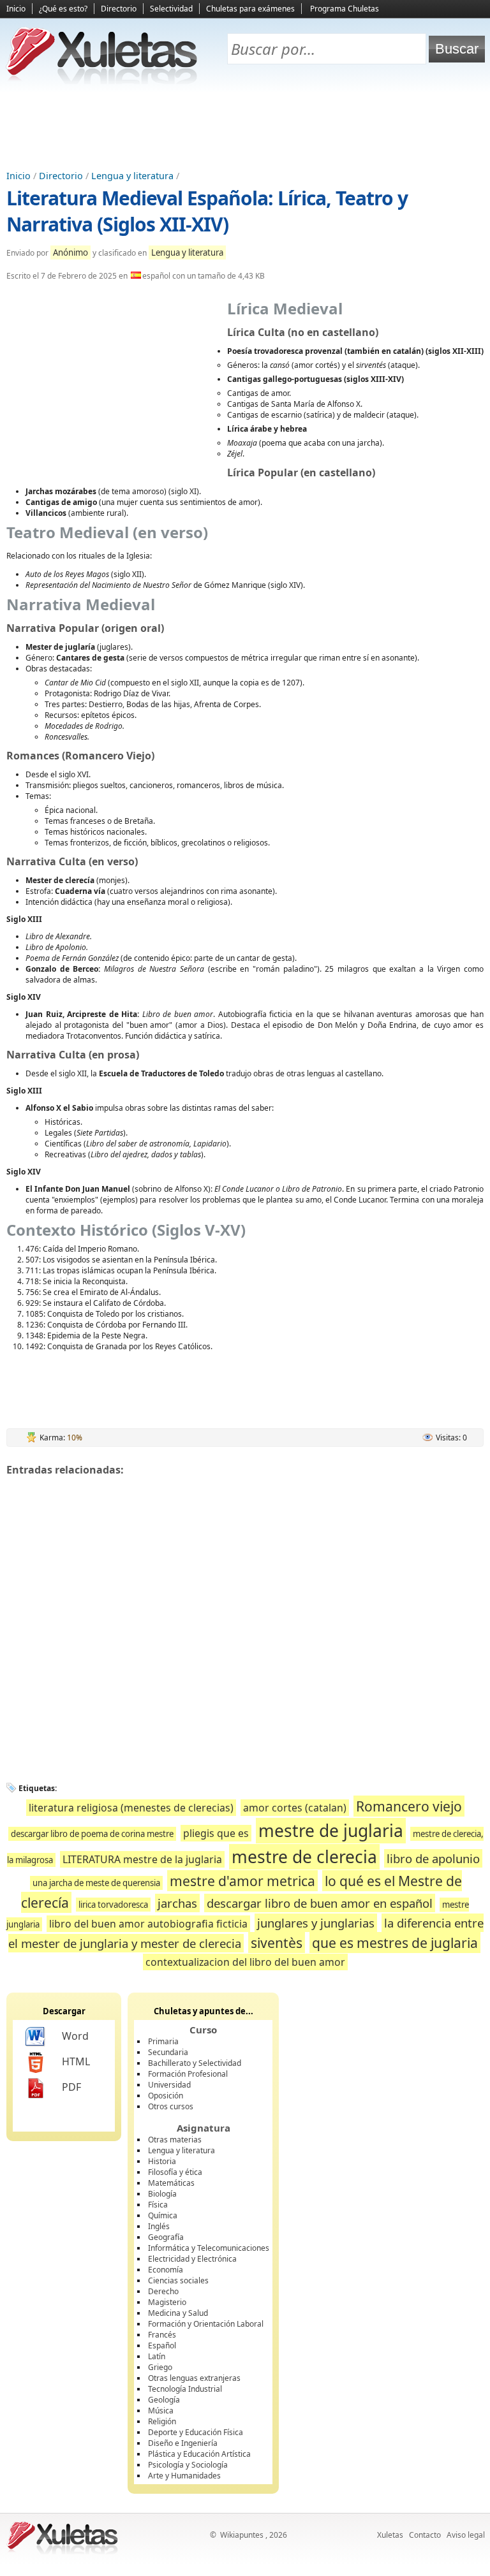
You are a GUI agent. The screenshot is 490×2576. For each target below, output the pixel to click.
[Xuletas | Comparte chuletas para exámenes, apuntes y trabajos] (102, 81)
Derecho (163, 2291)
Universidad (169, 2085)
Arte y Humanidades (184, 2476)
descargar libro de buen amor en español (320, 1903)
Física (158, 2205)
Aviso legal (466, 2535)
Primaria (163, 2041)
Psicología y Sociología (188, 2465)
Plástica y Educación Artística (199, 2454)
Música (161, 2411)
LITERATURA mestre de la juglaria (142, 1859)
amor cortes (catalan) (295, 1808)
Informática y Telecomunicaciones (209, 2248)
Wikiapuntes (242, 2535)
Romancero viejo (409, 1806)
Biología (162, 2194)
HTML (76, 2061)
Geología (164, 2400)
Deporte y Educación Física (196, 2432)
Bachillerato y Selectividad (195, 2063)
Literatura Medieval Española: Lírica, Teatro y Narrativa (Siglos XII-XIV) (207, 211)
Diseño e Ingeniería (183, 2443)
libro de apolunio (433, 1858)
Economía (166, 2270)
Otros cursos (171, 2106)
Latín (157, 2356)
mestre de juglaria (331, 1831)
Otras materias (175, 2140)
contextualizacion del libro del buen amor (245, 1962)
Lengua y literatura (132, 176)
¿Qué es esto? (63, 9)
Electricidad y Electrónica (192, 2259)
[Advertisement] (245, 128)
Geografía (166, 2237)
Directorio (119, 9)
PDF (71, 2087)
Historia (162, 2161)
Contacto (425, 2535)
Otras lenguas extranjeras (194, 2378)
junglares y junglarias (316, 1923)
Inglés (159, 2226)
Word (75, 2036)
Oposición (166, 2096)
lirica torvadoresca (113, 1905)
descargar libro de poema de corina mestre (92, 1834)
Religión (162, 2421)
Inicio (16, 9)
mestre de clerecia (304, 1857)
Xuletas (390, 2535)
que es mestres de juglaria (395, 1943)
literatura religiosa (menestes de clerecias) (131, 1808)
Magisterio (167, 2302)
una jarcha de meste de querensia (96, 1883)
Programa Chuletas (345, 9)
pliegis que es (216, 1833)
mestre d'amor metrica (242, 1881)
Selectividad (171, 9)
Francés (162, 2335)
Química (163, 2215)
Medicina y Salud (178, 2313)
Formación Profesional (188, 2074)
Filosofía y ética (175, 2172)
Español (162, 2345)
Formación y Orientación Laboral (206, 2324)
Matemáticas (171, 2183)
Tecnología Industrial (185, 2389)
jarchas (177, 1903)
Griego (160, 2367)
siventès (277, 1943)
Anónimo (71, 252)
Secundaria (168, 2052)
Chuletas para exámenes (250, 9)
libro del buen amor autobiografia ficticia (148, 1924)
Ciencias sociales (178, 2280)
